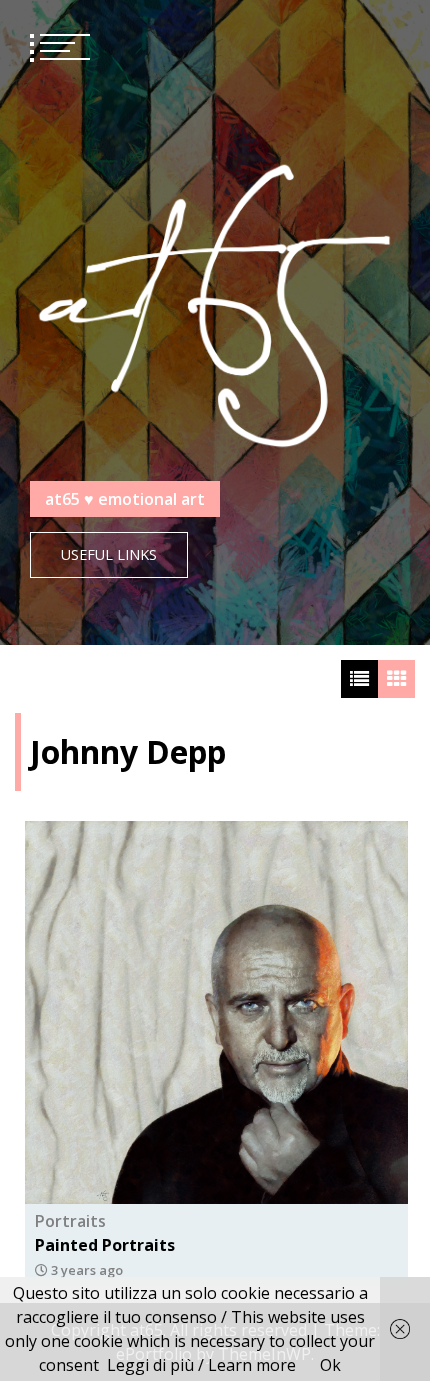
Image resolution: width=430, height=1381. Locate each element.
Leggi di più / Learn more (201, 1365)
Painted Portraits (105, 1245)
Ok (330, 1365)
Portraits (70, 1221)
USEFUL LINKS (109, 554)
